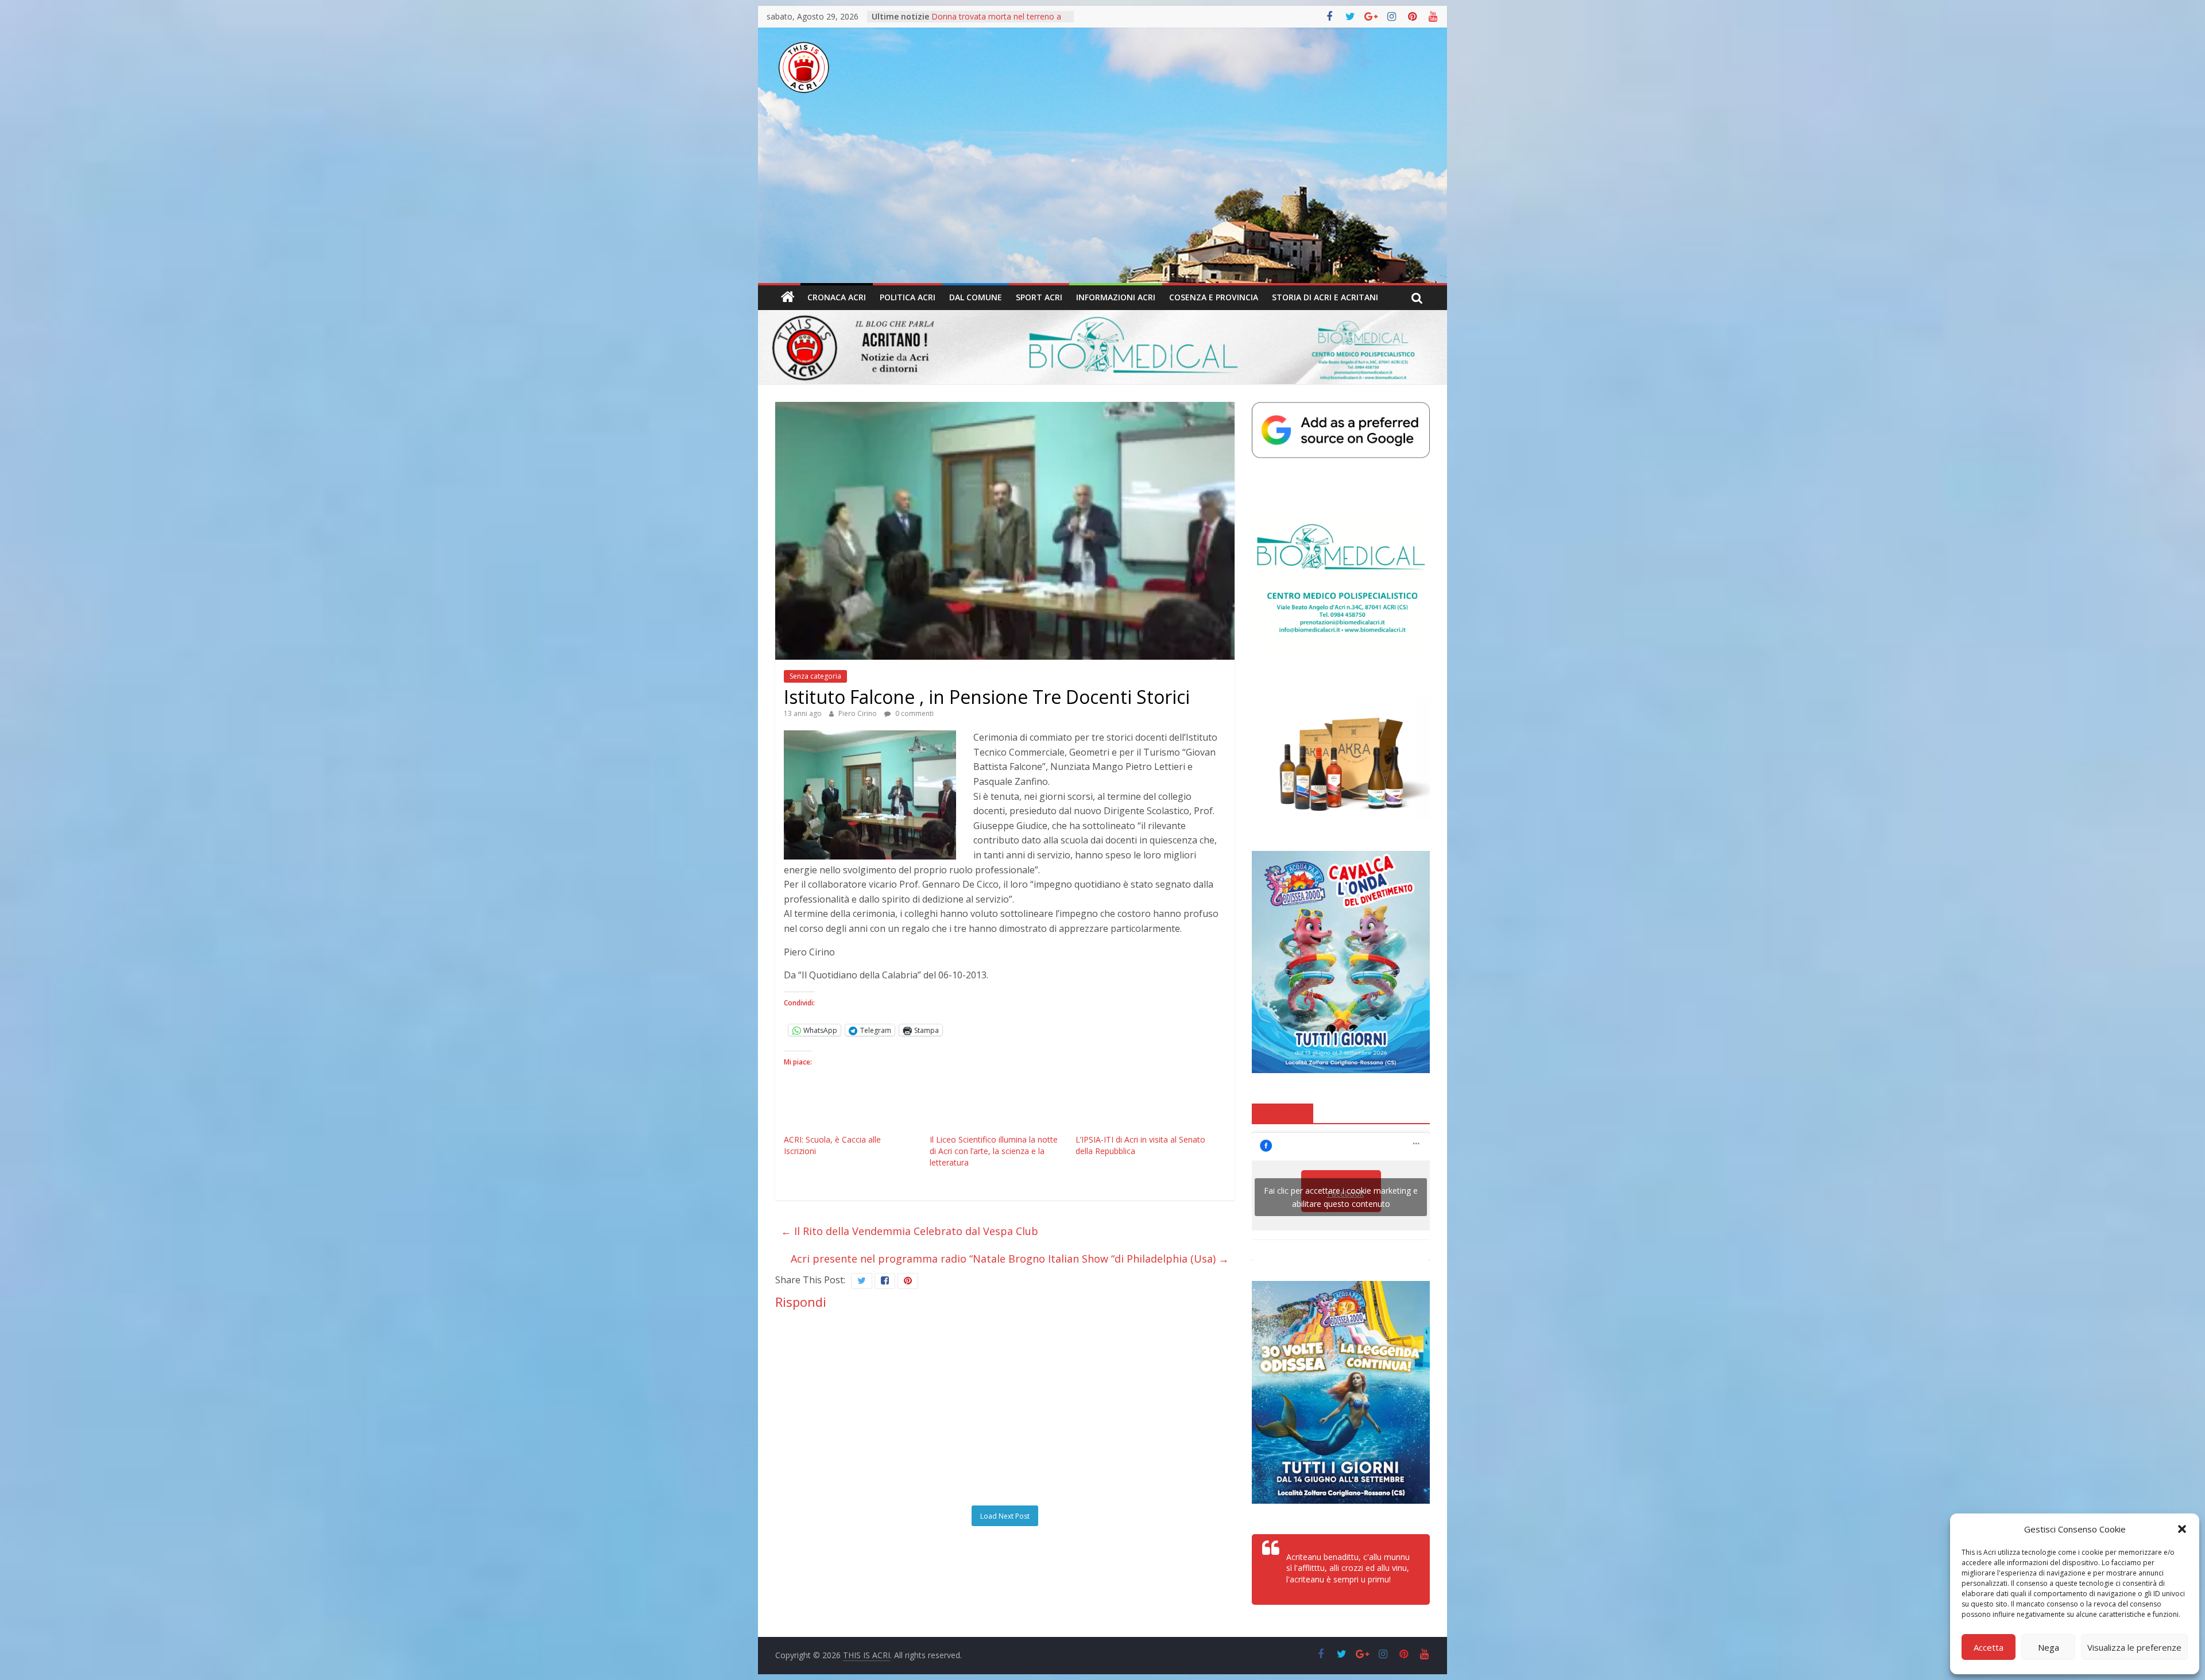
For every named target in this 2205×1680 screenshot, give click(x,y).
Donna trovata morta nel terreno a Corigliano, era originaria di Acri (996, 16)
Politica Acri (908, 297)
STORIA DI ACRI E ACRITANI (1325, 297)
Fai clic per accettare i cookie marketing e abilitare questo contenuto (1341, 1197)
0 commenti (914, 713)
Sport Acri (1039, 297)
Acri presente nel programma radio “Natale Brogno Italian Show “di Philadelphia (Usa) (1010, 1259)
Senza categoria (815, 676)
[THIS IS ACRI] (788, 297)
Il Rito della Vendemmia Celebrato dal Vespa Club (910, 1231)
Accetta (1989, 1647)
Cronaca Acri (837, 297)
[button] (2182, 1529)
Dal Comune (976, 297)
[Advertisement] (1102, 197)
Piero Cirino (858, 713)
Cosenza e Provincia (1214, 297)
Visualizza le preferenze (2134, 1647)
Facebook (1283, 1113)
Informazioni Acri (1116, 297)
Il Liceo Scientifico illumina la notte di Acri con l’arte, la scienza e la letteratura (994, 1151)
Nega (2049, 1647)
